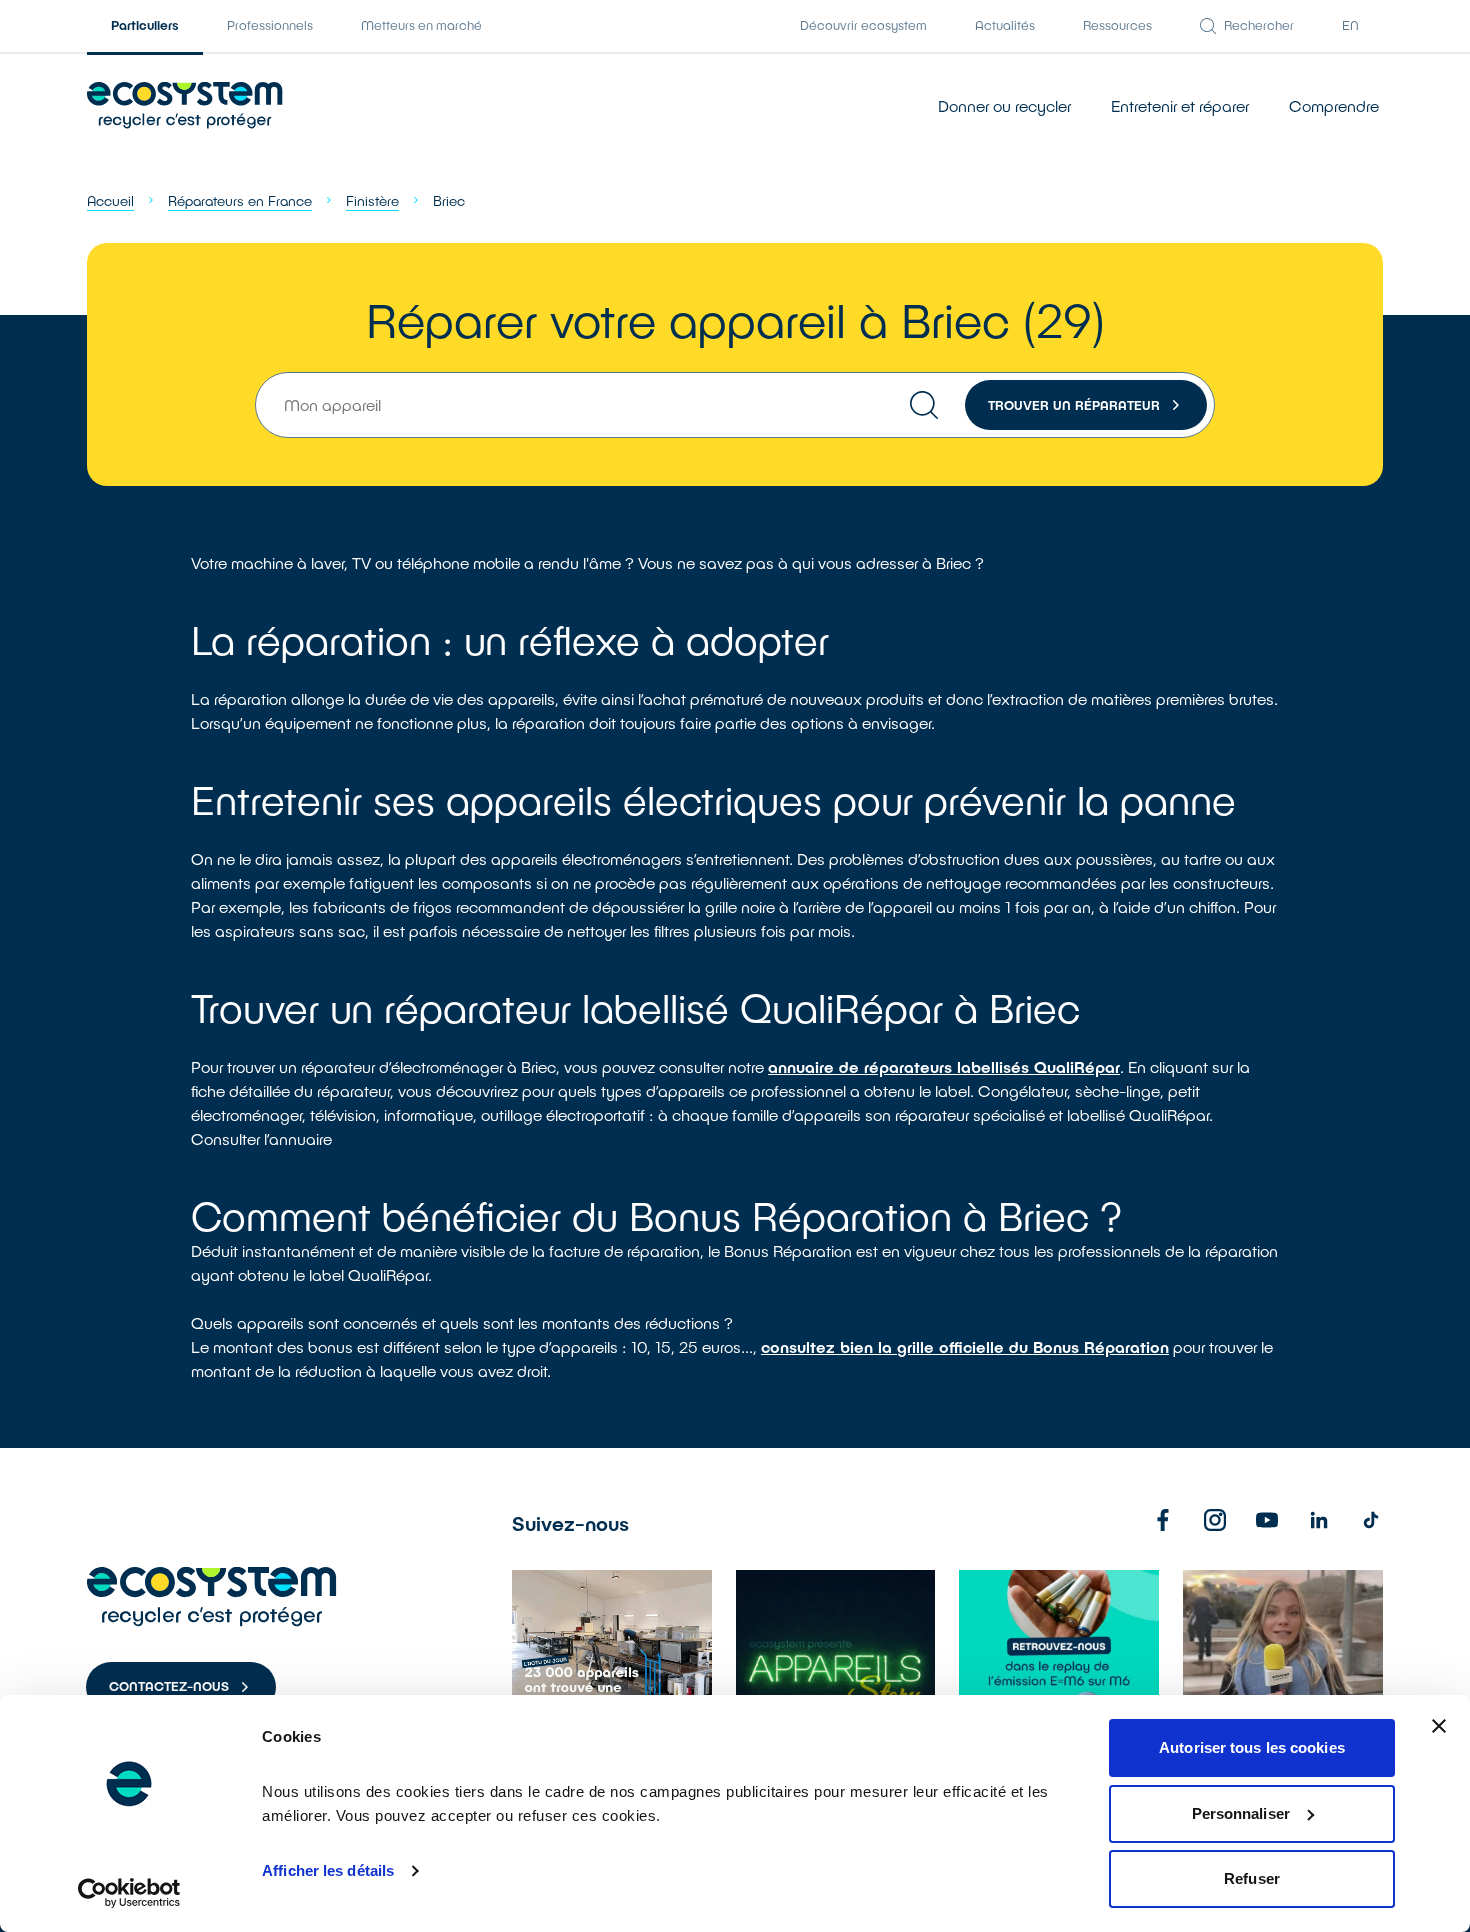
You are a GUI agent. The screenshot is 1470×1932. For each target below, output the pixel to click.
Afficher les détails (328, 1870)
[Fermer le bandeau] (1439, 1726)
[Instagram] (1215, 1520)
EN (1350, 25)
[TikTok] (1371, 1520)
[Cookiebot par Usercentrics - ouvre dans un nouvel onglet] (129, 1893)
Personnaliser (1241, 1813)
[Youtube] (1267, 1520)
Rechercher (1259, 25)
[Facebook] (1163, 1520)
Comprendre (1334, 105)
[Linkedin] (1319, 1520)
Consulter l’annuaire (261, 1138)
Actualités (1005, 25)
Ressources (1117, 25)
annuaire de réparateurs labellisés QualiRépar (944, 1066)
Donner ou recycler (1004, 105)
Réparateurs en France (240, 200)
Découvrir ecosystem (863, 25)
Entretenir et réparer (1180, 105)
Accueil (110, 200)
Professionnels (270, 25)
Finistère (372, 200)
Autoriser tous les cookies (1252, 1747)
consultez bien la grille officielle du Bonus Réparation (965, 1346)
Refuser (1252, 1878)
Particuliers (145, 25)
